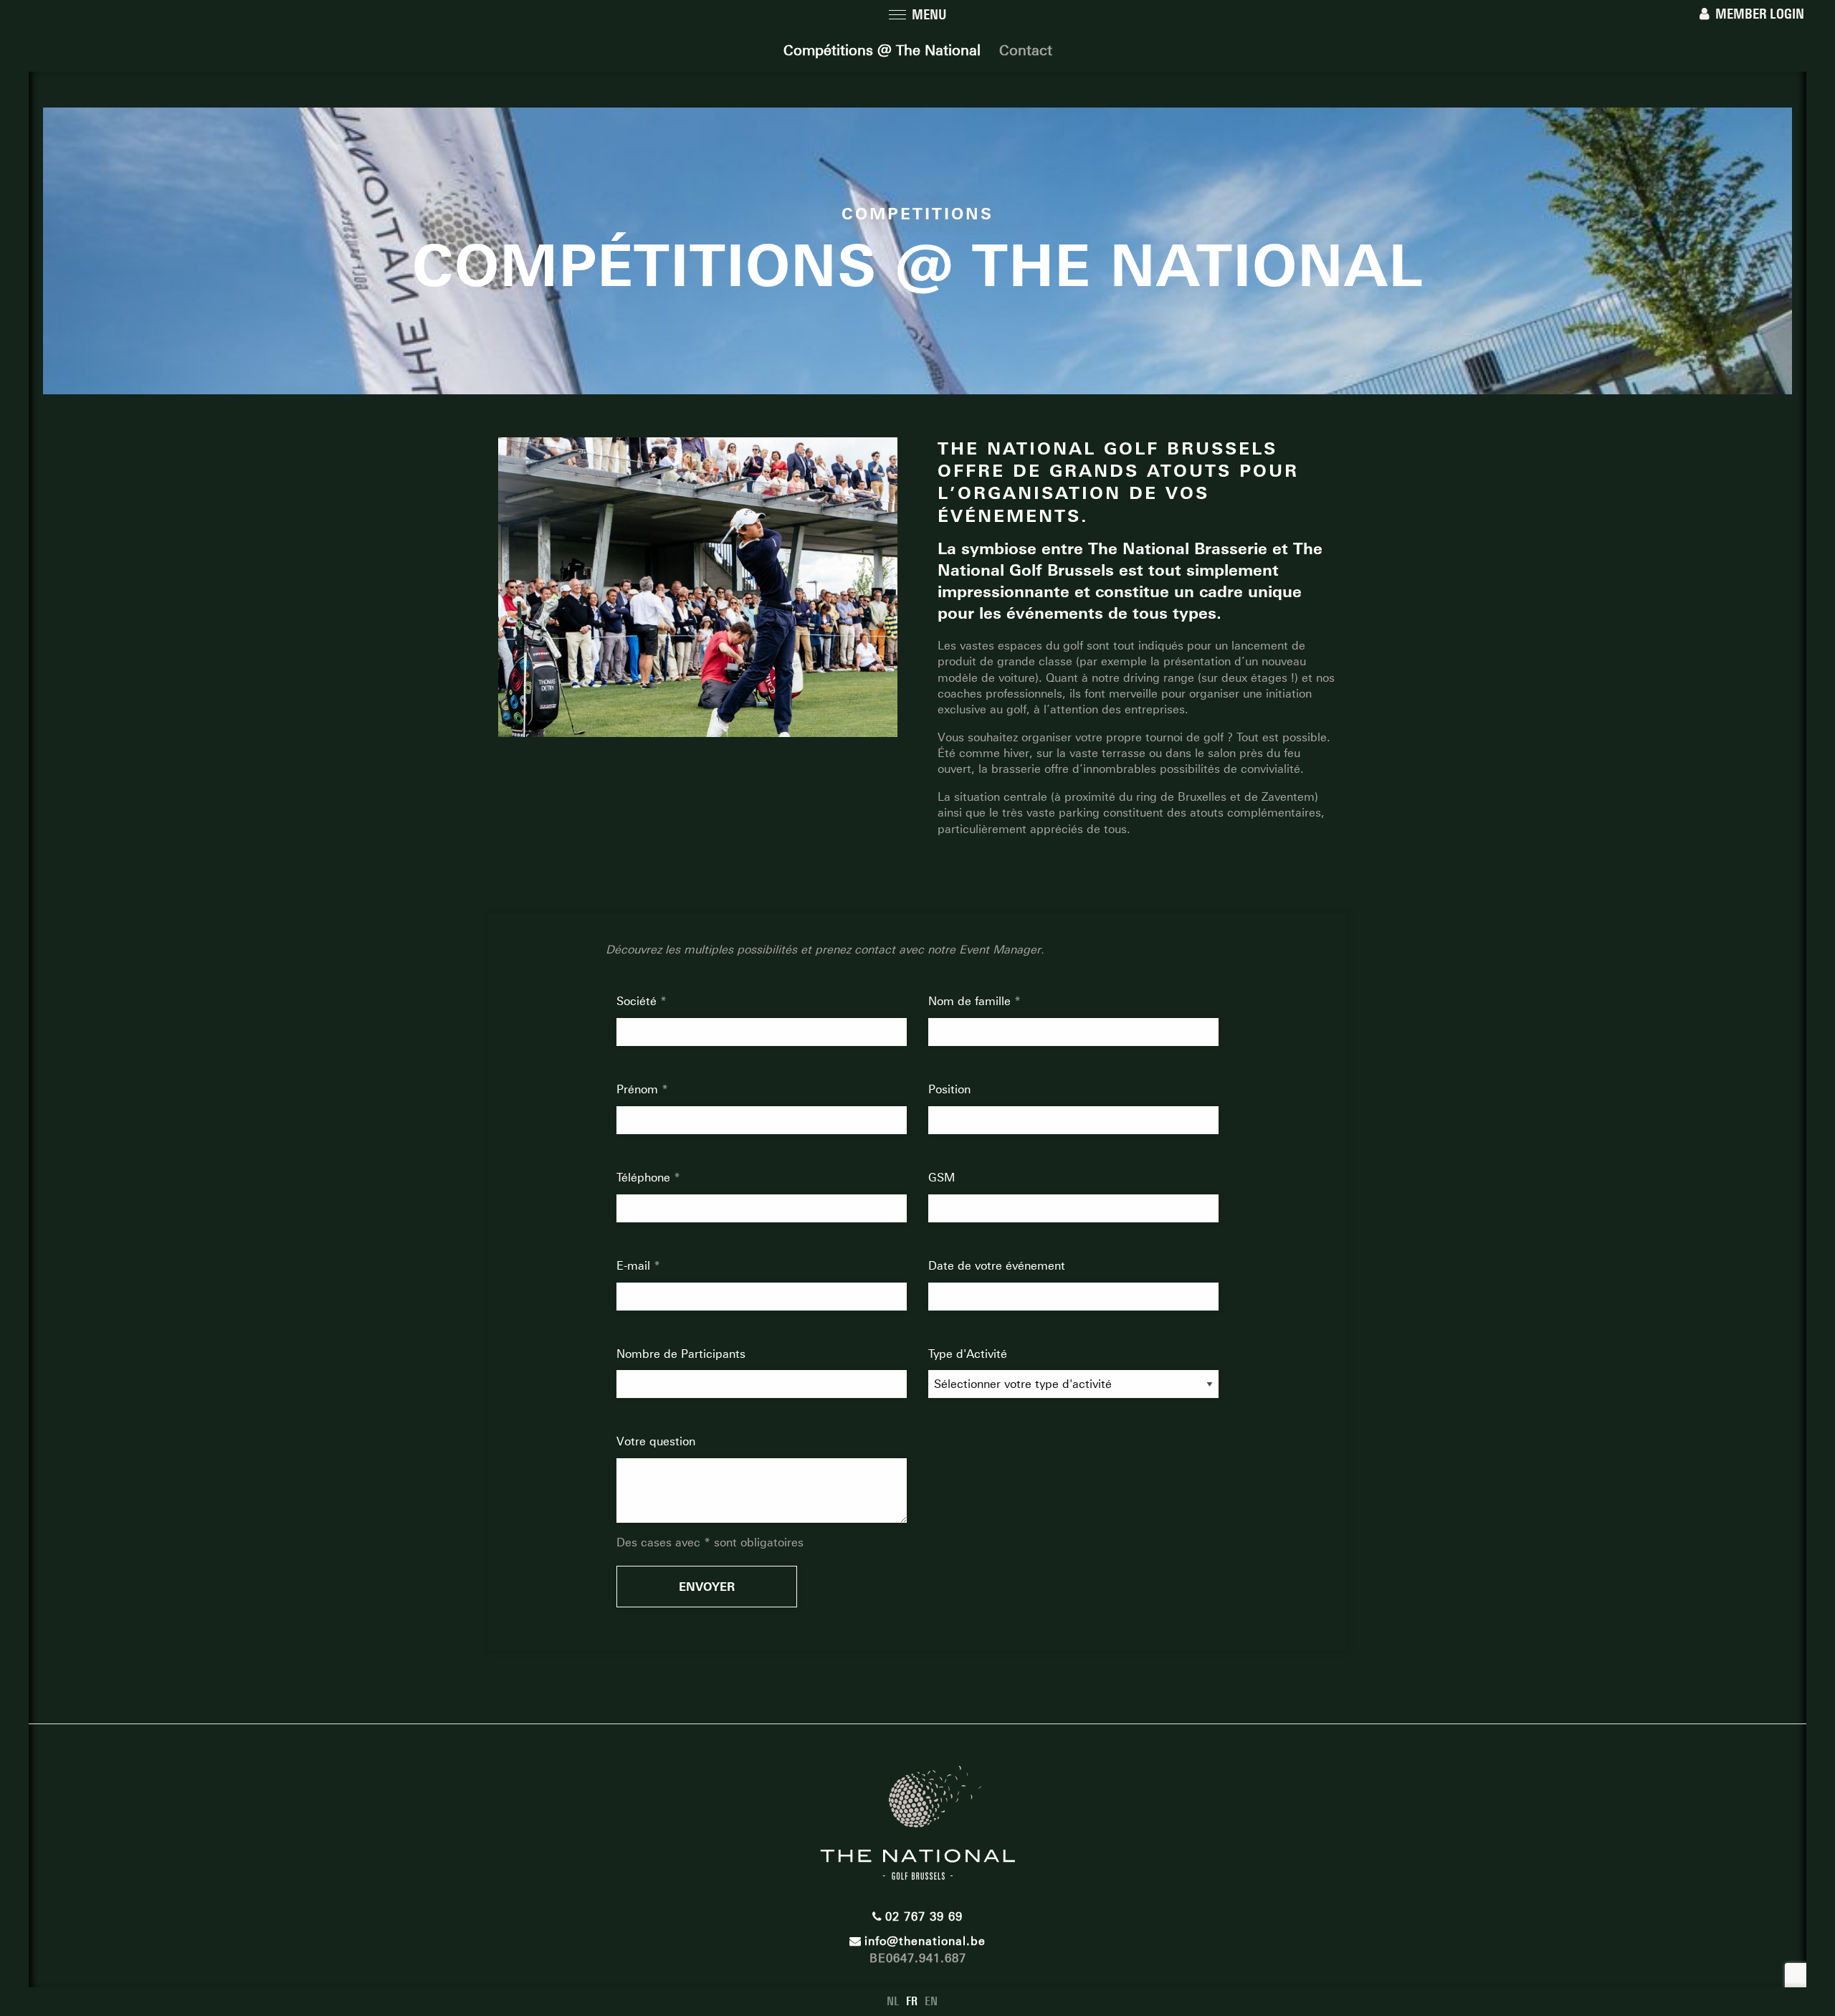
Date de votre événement (997, 1266)
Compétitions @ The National (882, 50)
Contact (1026, 50)
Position (949, 1089)
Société (638, 1001)
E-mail (635, 1266)
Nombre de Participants (681, 1354)
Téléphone (645, 1178)
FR (912, 2001)
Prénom (639, 1089)
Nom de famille (971, 1001)
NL (893, 2001)
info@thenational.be (925, 1941)
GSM (942, 1178)
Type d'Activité (968, 1354)
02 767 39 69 (924, 1917)
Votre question (656, 1441)
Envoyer (707, 1587)
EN (931, 2001)
